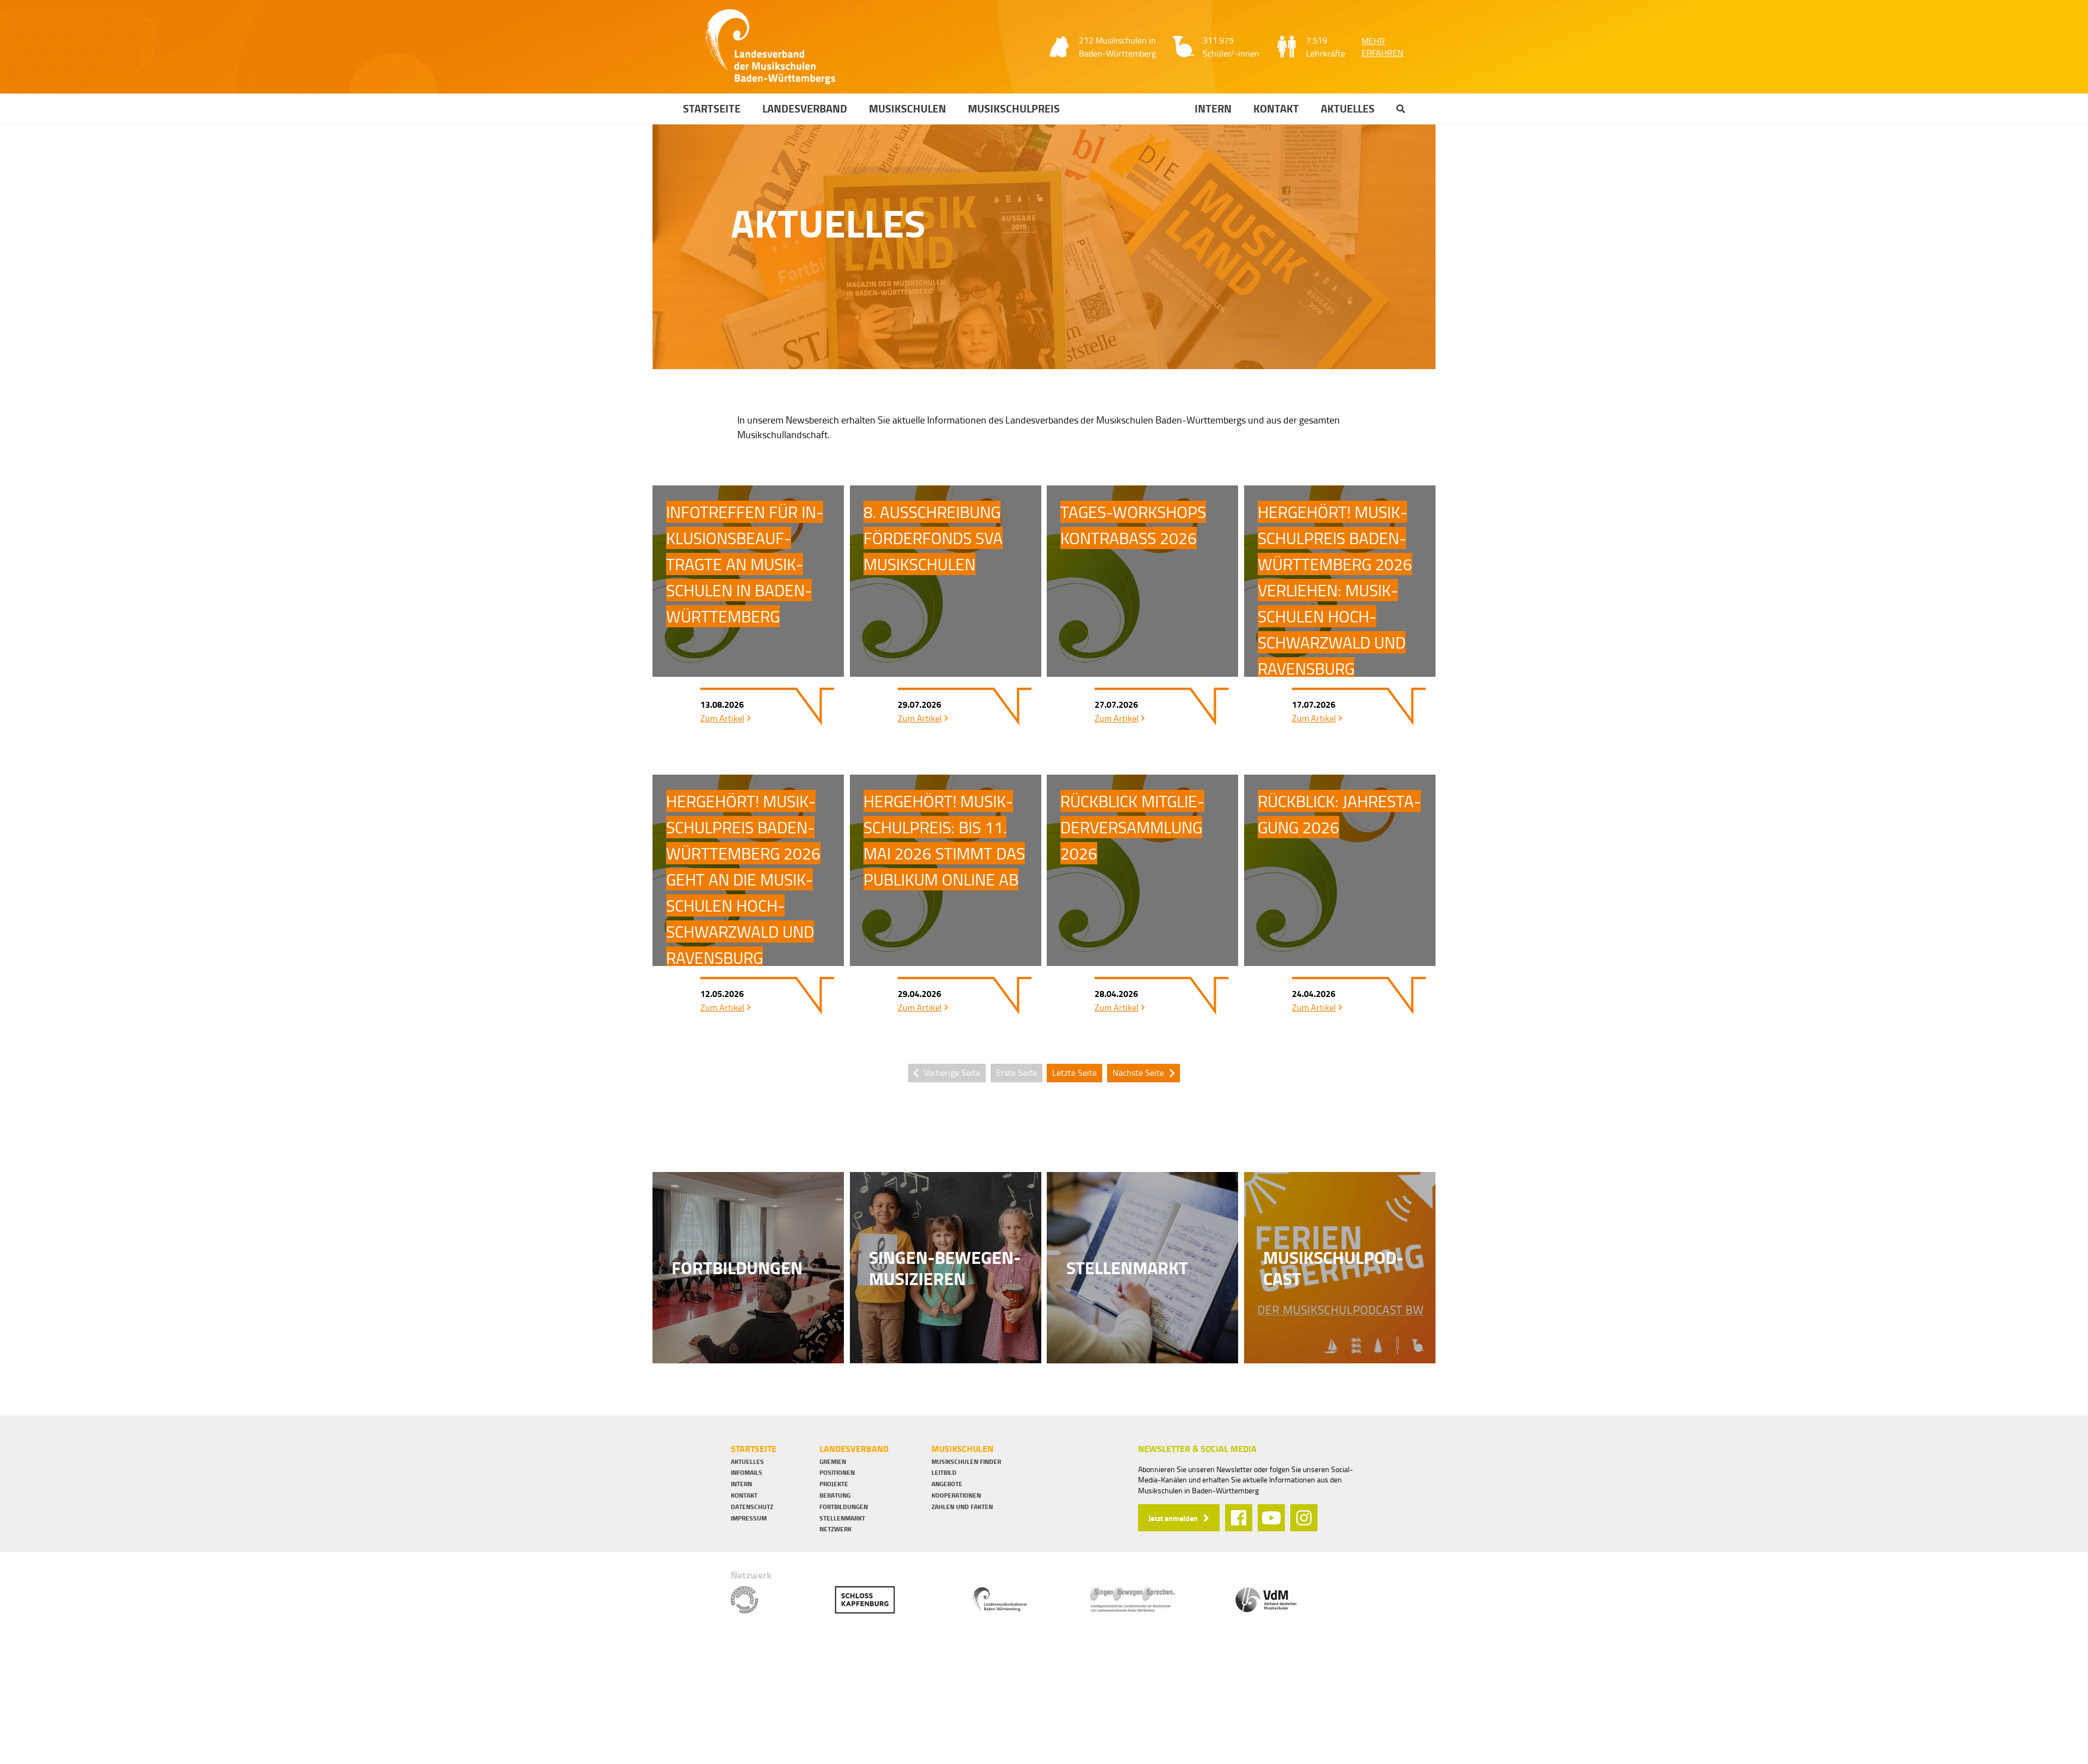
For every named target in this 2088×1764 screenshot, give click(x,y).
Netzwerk (835, 1529)
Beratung (835, 1495)
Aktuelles (1348, 109)
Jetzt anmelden (1173, 1518)
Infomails (747, 1473)
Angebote (947, 1484)
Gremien (833, 1462)
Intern (1213, 109)
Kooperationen (956, 1495)
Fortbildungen (844, 1507)
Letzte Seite (1074, 1073)
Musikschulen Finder (966, 1462)
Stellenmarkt (842, 1518)
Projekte (834, 1484)
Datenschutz (752, 1507)
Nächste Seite (1138, 1073)
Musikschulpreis (1014, 109)
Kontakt (1276, 109)
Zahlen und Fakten (962, 1507)
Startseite (712, 109)
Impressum (749, 1518)
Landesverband (805, 109)
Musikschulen (908, 109)
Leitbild (944, 1473)
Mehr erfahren (1382, 47)
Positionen (837, 1473)
